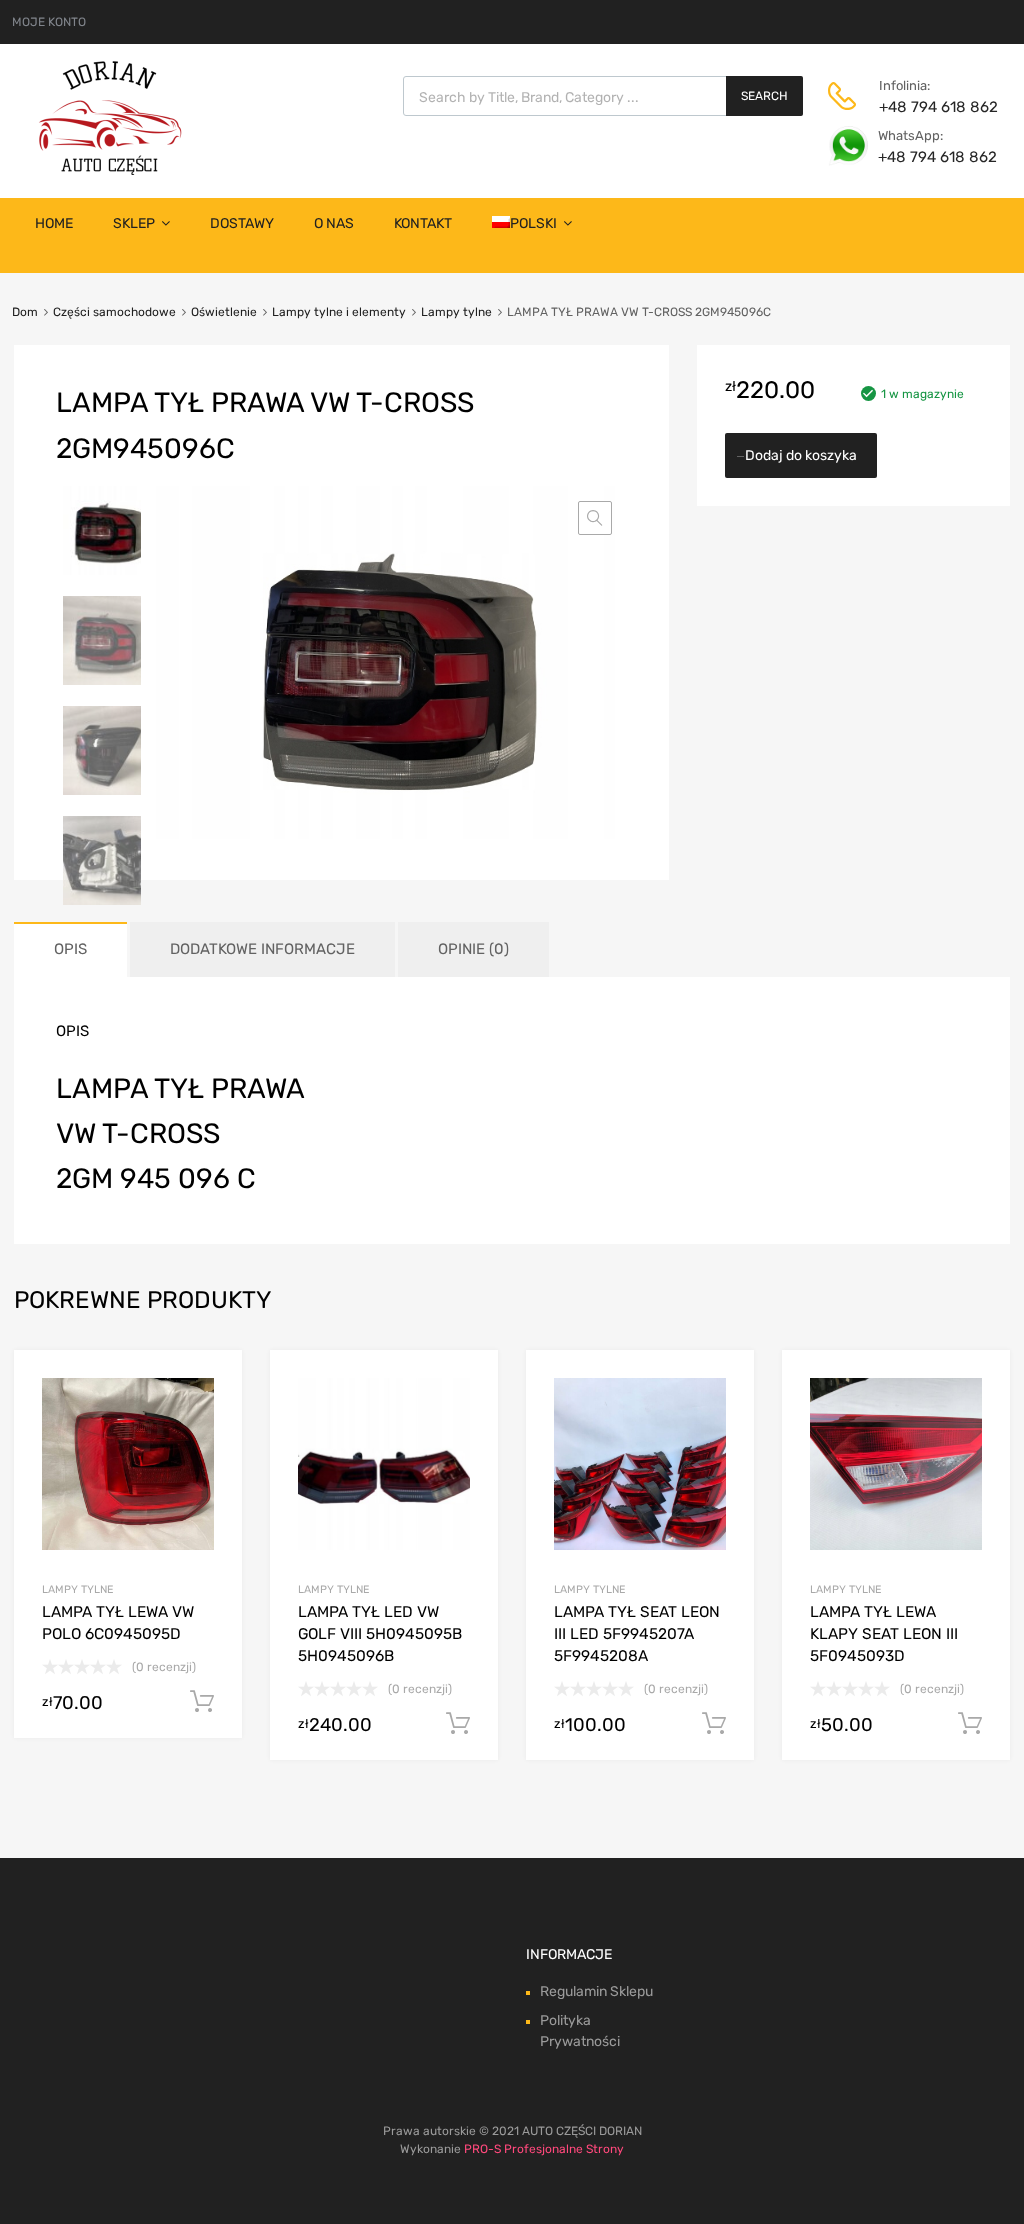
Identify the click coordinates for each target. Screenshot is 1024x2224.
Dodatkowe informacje (262, 949)
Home (54, 223)
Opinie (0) (473, 949)
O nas (334, 223)
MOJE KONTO (49, 22)
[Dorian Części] (110, 170)
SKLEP (134, 223)
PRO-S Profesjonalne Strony (544, 2149)
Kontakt (423, 223)
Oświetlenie (224, 312)
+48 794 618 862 (928, 107)
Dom (25, 312)
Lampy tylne (456, 312)
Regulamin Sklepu (596, 1991)
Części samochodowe (114, 312)
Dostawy (242, 223)
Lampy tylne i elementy (339, 312)
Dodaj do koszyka (801, 455)
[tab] (70, 949)
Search (764, 96)
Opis (70, 949)
